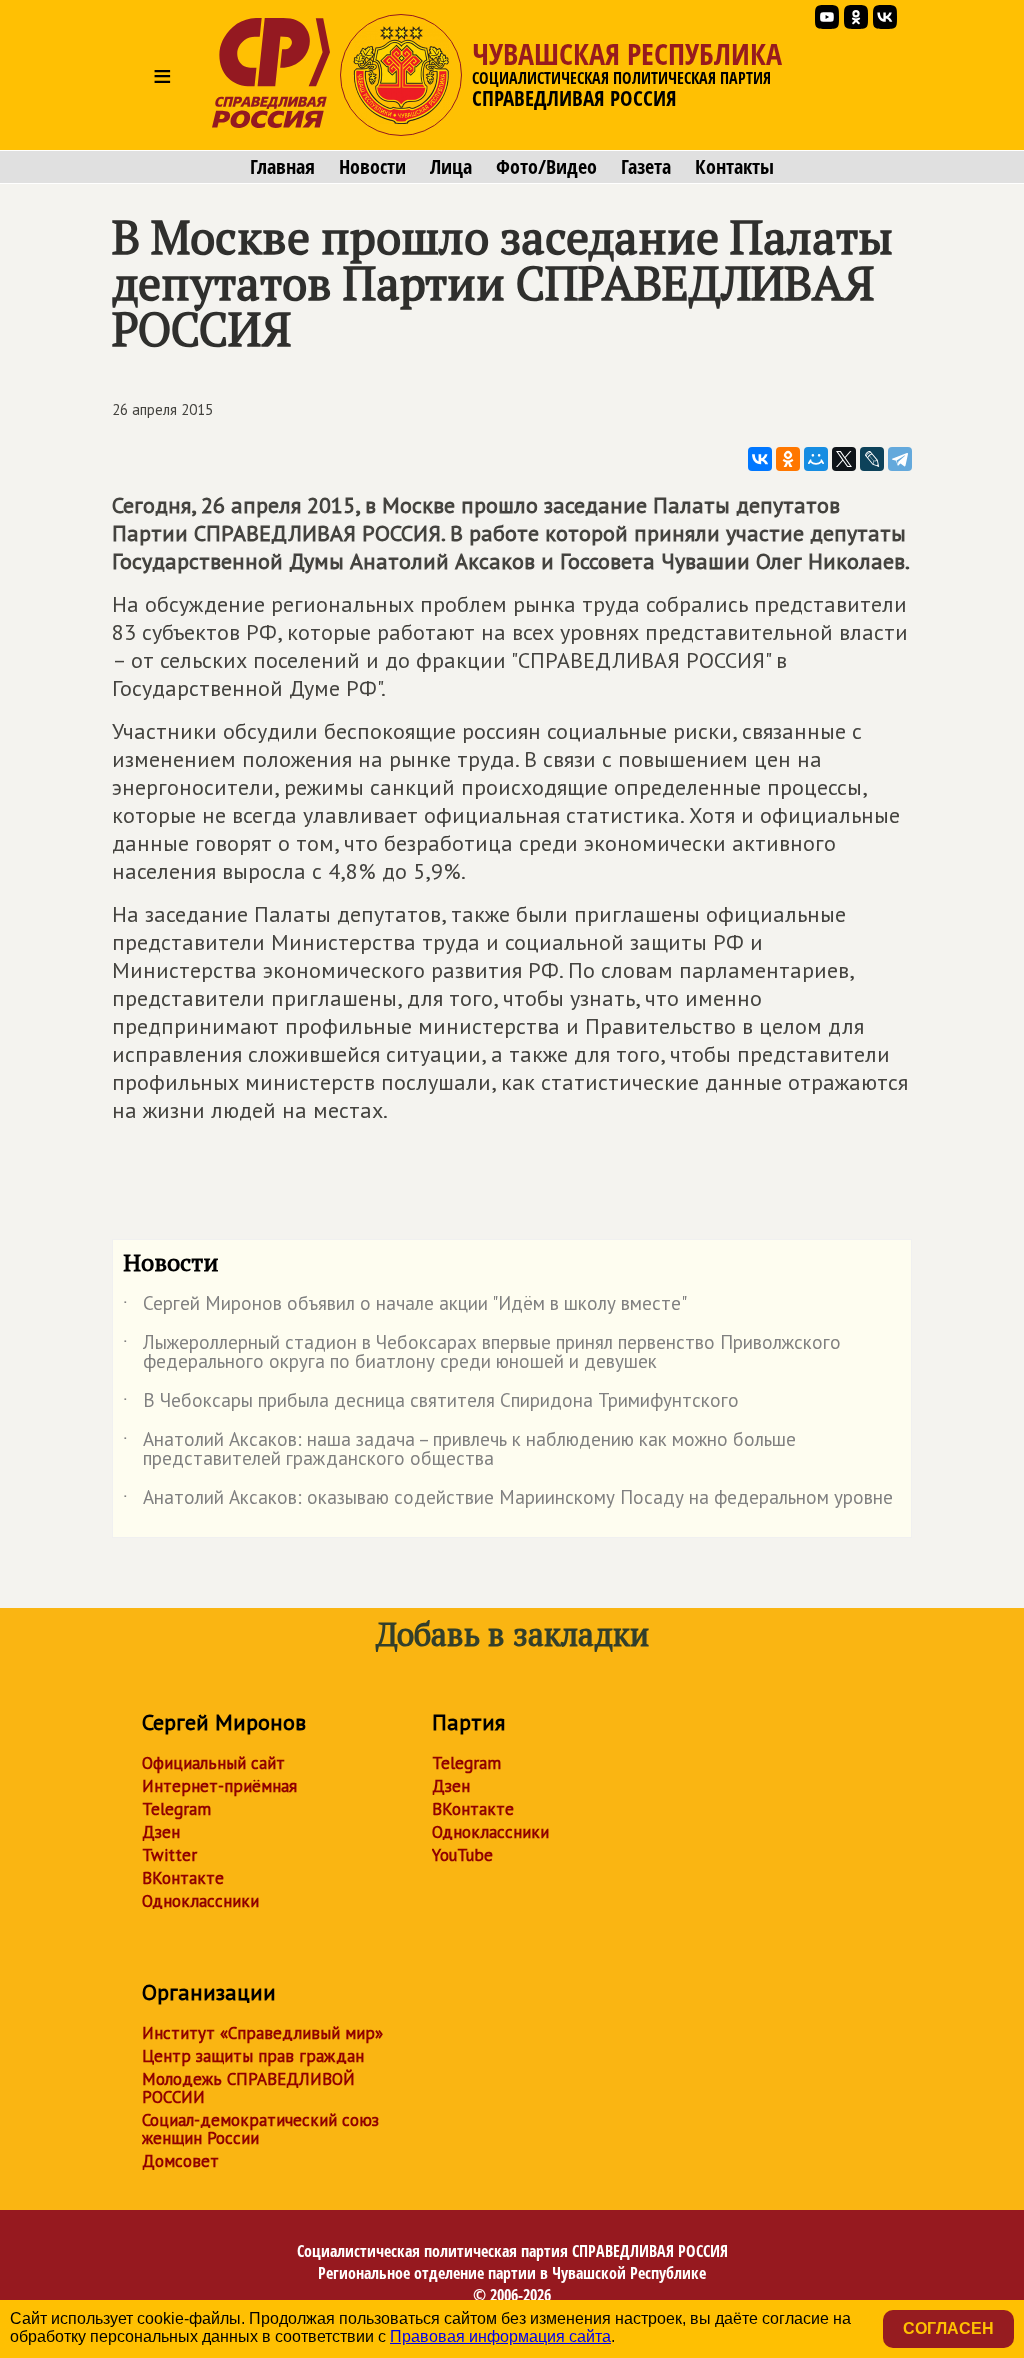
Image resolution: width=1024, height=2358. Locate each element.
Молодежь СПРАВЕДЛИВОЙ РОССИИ (248, 2088)
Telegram (176, 1809)
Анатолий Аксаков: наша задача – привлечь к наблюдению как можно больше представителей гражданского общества (459, 1450)
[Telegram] (900, 459)
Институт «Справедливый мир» (262, 2033)
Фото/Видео (546, 167)
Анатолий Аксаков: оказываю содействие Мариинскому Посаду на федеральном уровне (508, 1501)
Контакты (734, 167)
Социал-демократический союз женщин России (260, 2129)
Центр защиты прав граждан (253, 2056)
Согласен (948, 2328)
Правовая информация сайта (500, 2336)
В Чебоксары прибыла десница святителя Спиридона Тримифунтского (431, 1404)
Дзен (161, 1832)
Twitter (169, 1855)
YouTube (462, 1855)
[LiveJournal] (872, 459)
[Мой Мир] (816, 459)
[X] (844, 459)
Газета (646, 167)
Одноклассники (200, 1901)
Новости (372, 167)
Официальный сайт (213, 1763)
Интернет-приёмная (219, 1786)
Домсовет (180, 2161)
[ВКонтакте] (760, 459)
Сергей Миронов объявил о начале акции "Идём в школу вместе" (405, 1307)
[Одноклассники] (788, 459)
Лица (451, 167)
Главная (282, 167)
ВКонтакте (183, 1878)
